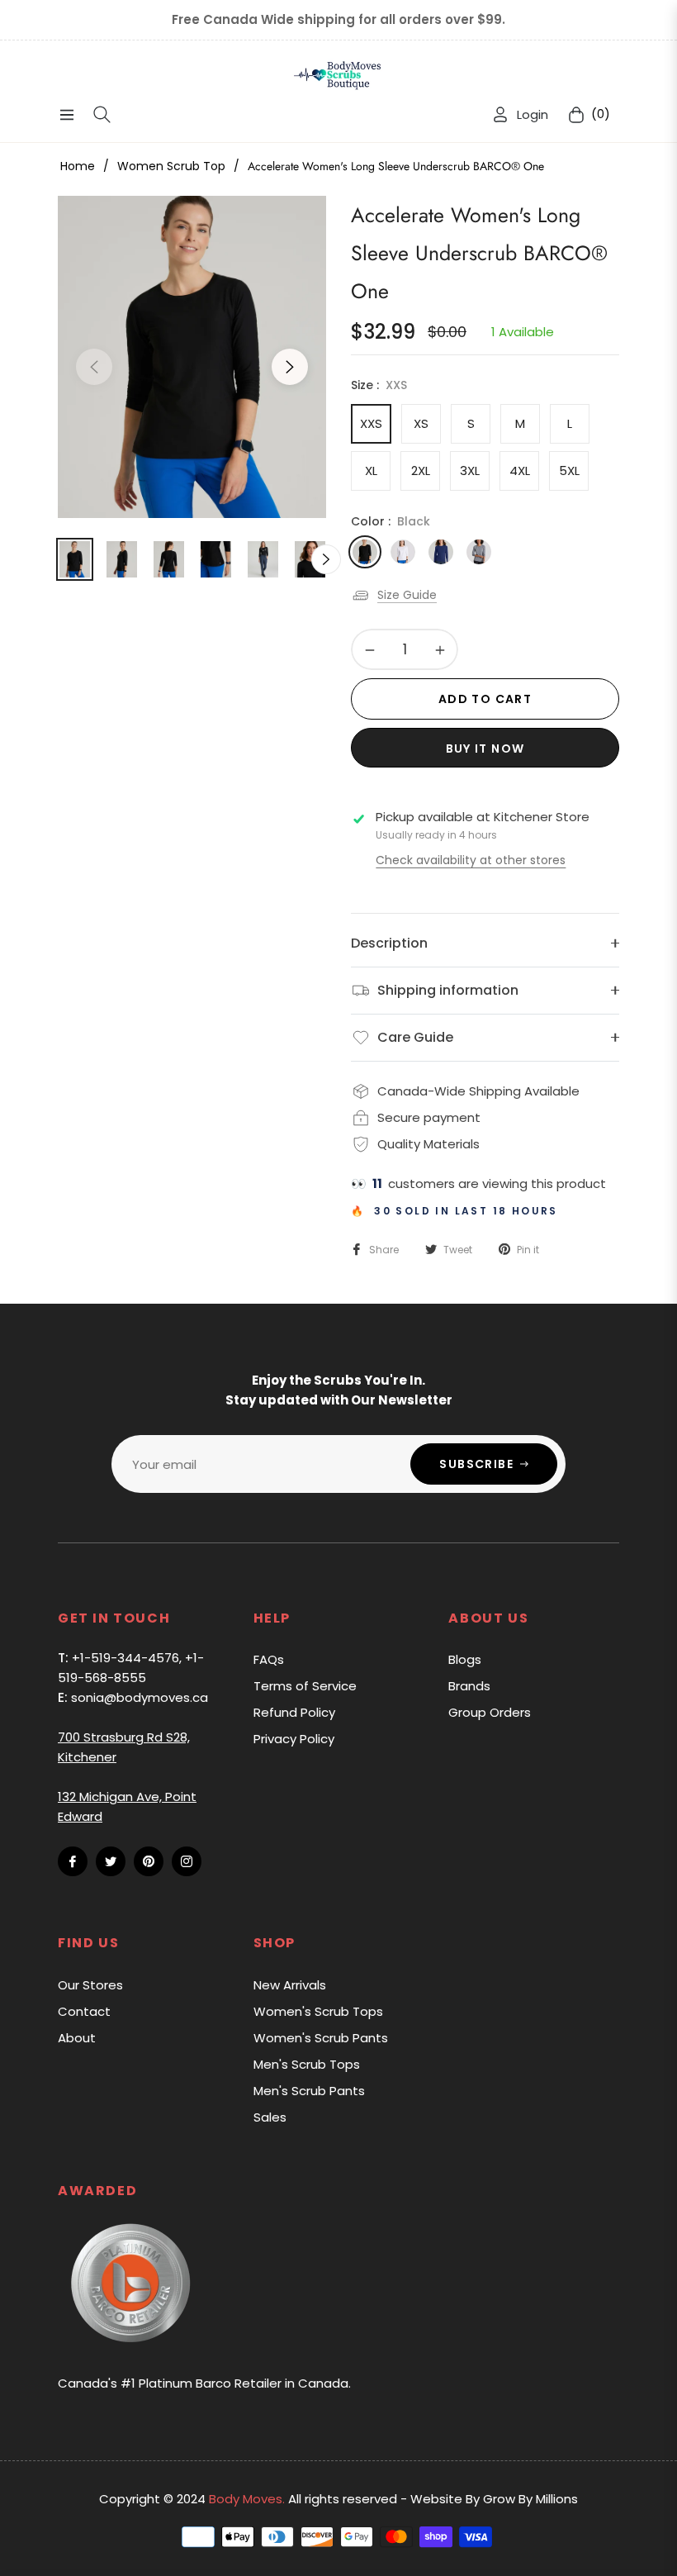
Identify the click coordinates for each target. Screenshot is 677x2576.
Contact (84, 2011)
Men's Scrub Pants (309, 2091)
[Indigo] (441, 552)
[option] (192, 357)
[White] (403, 552)
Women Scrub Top (171, 166)
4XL (520, 471)
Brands (469, 1686)
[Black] (365, 552)
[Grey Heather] (479, 552)
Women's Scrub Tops (318, 2011)
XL (371, 471)
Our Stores (90, 1985)
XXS (371, 423)
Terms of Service (305, 1686)
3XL (470, 471)
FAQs (269, 1659)
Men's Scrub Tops (307, 2064)
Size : (379, 385)
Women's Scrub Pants (321, 2038)
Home (78, 166)
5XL (569, 471)
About (77, 2038)
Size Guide (407, 595)
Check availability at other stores (471, 860)
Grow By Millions (530, 2499)
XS (421, 423)
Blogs (465, 1659)
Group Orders (490, 1712)
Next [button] (290, 367)
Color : (391, 521)
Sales (270, 2117)
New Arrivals (290, 1985)
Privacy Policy (294, 1739)
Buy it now (485, 749)
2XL (421, 471)
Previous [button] (94, 367)
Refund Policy (294, 1712)
